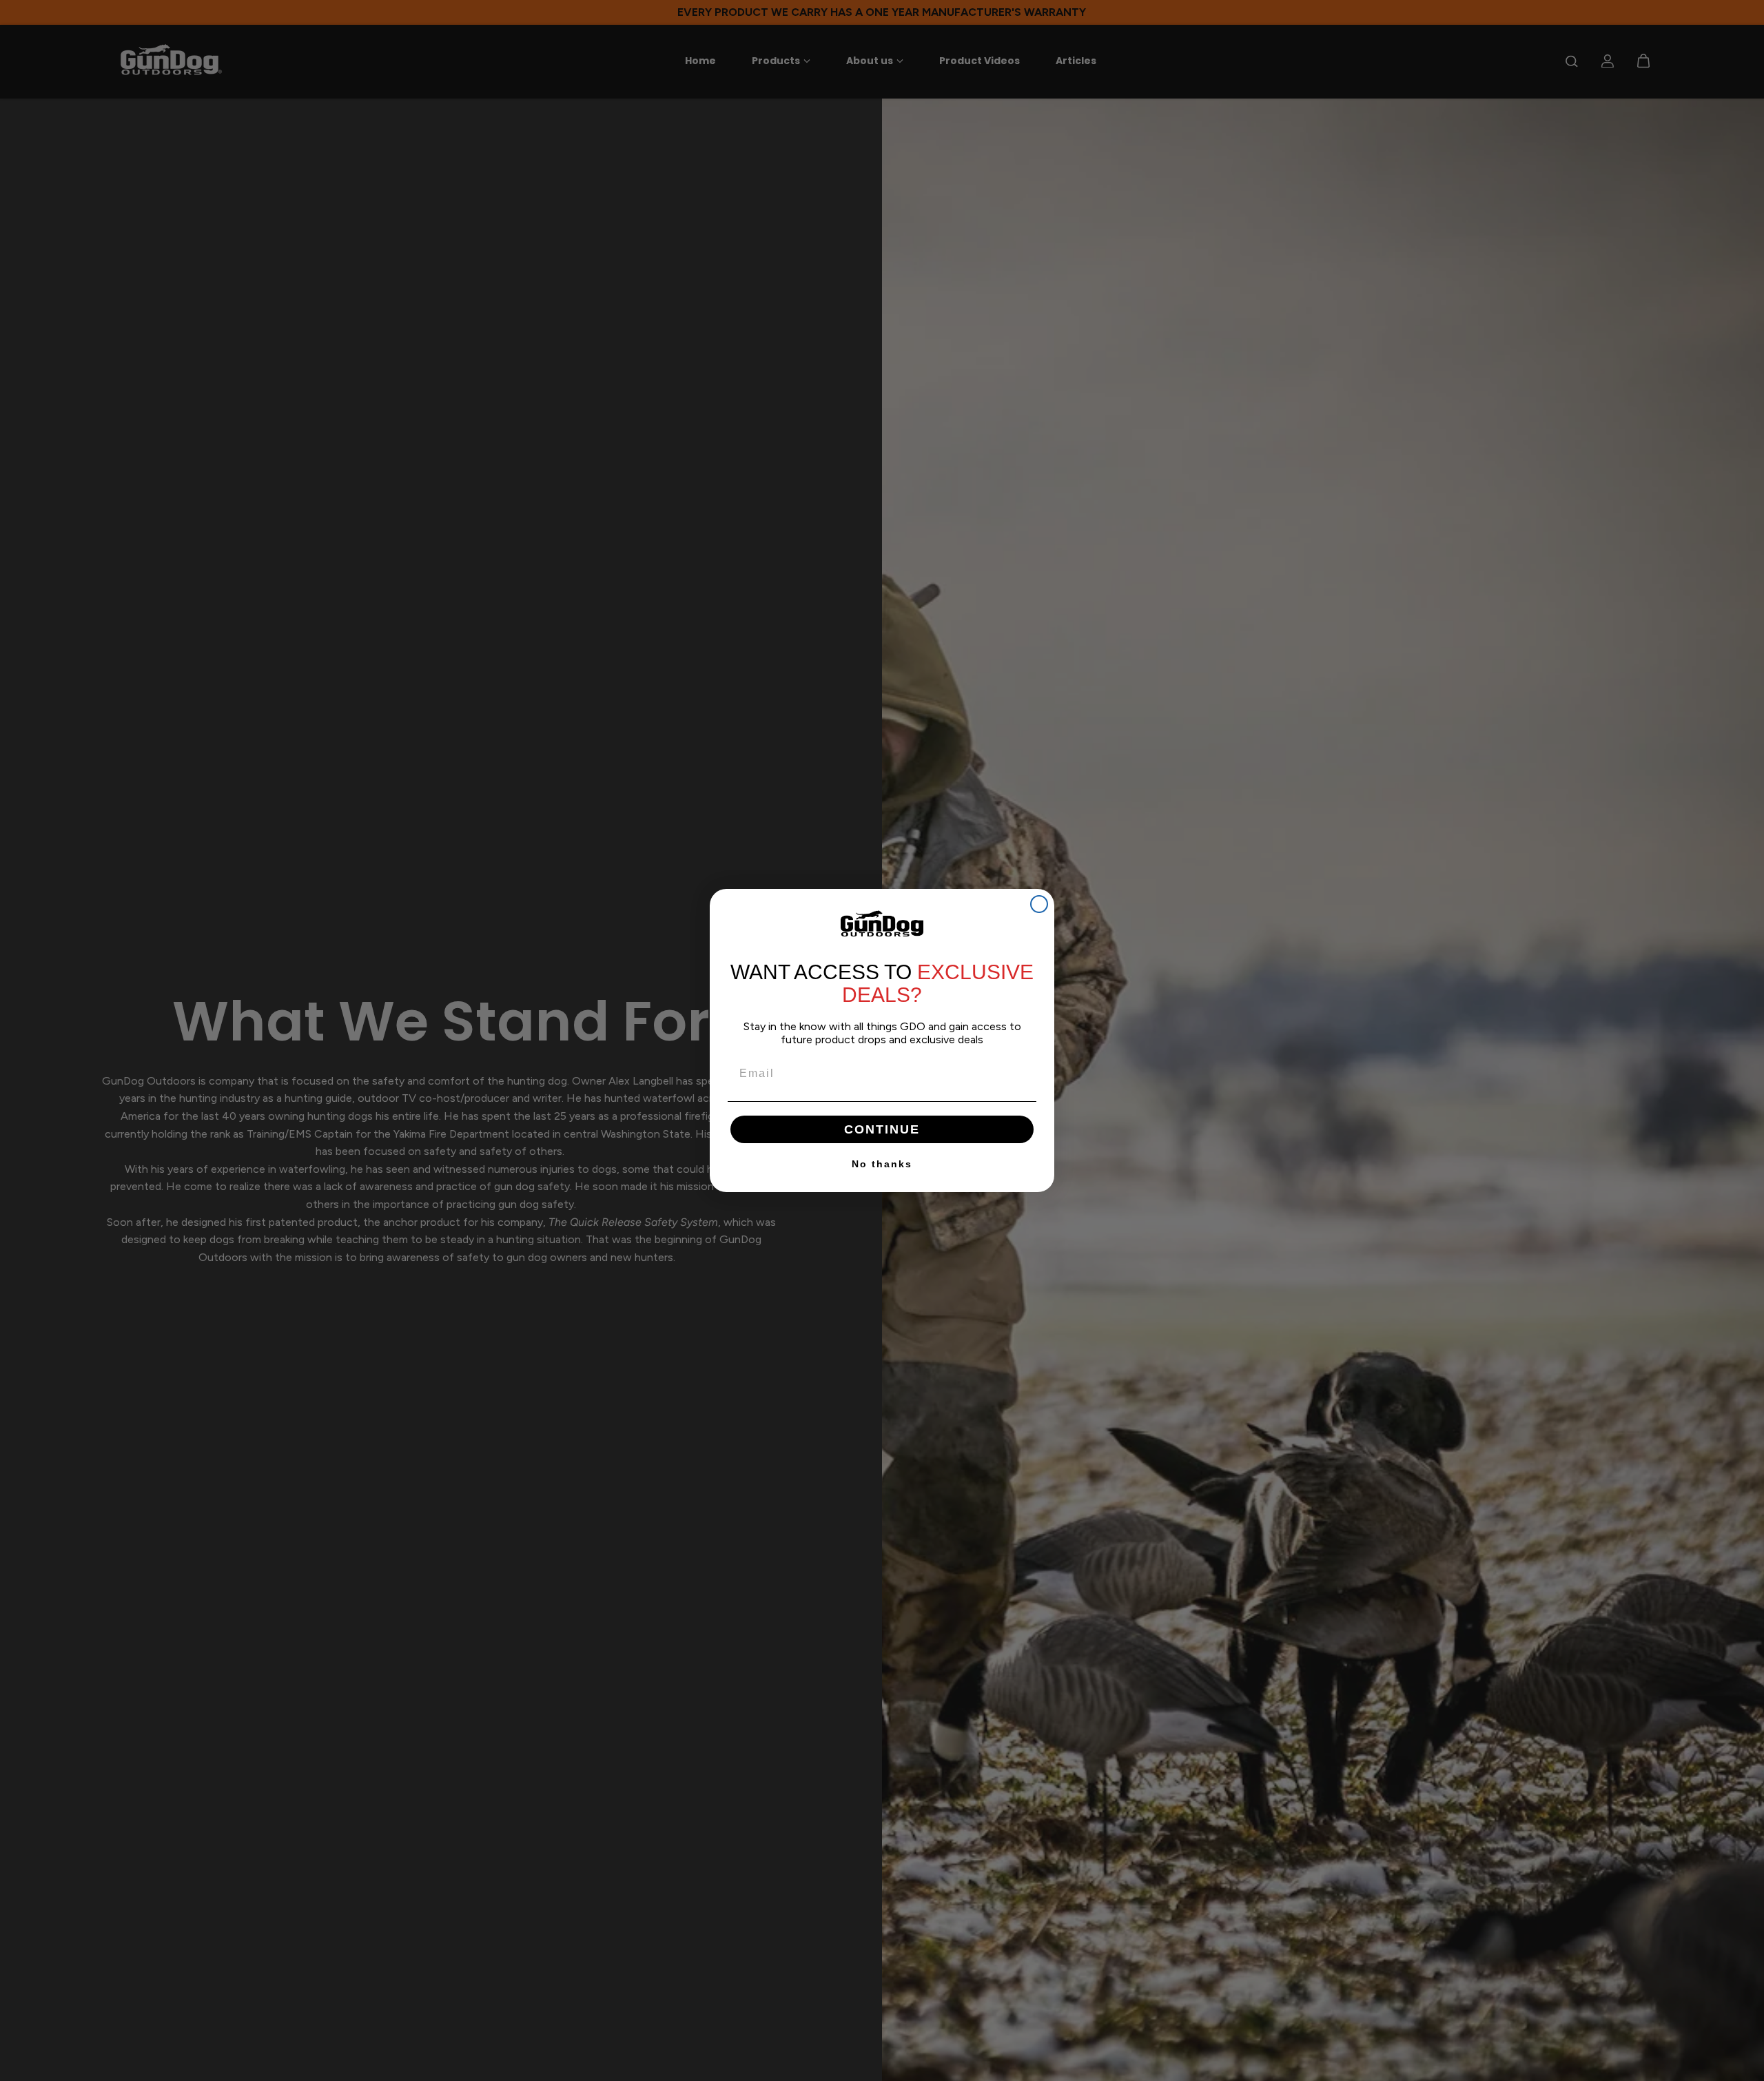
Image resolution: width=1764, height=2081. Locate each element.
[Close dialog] (1039, 904)
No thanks (882, 1164)
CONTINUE (882, 1129)
